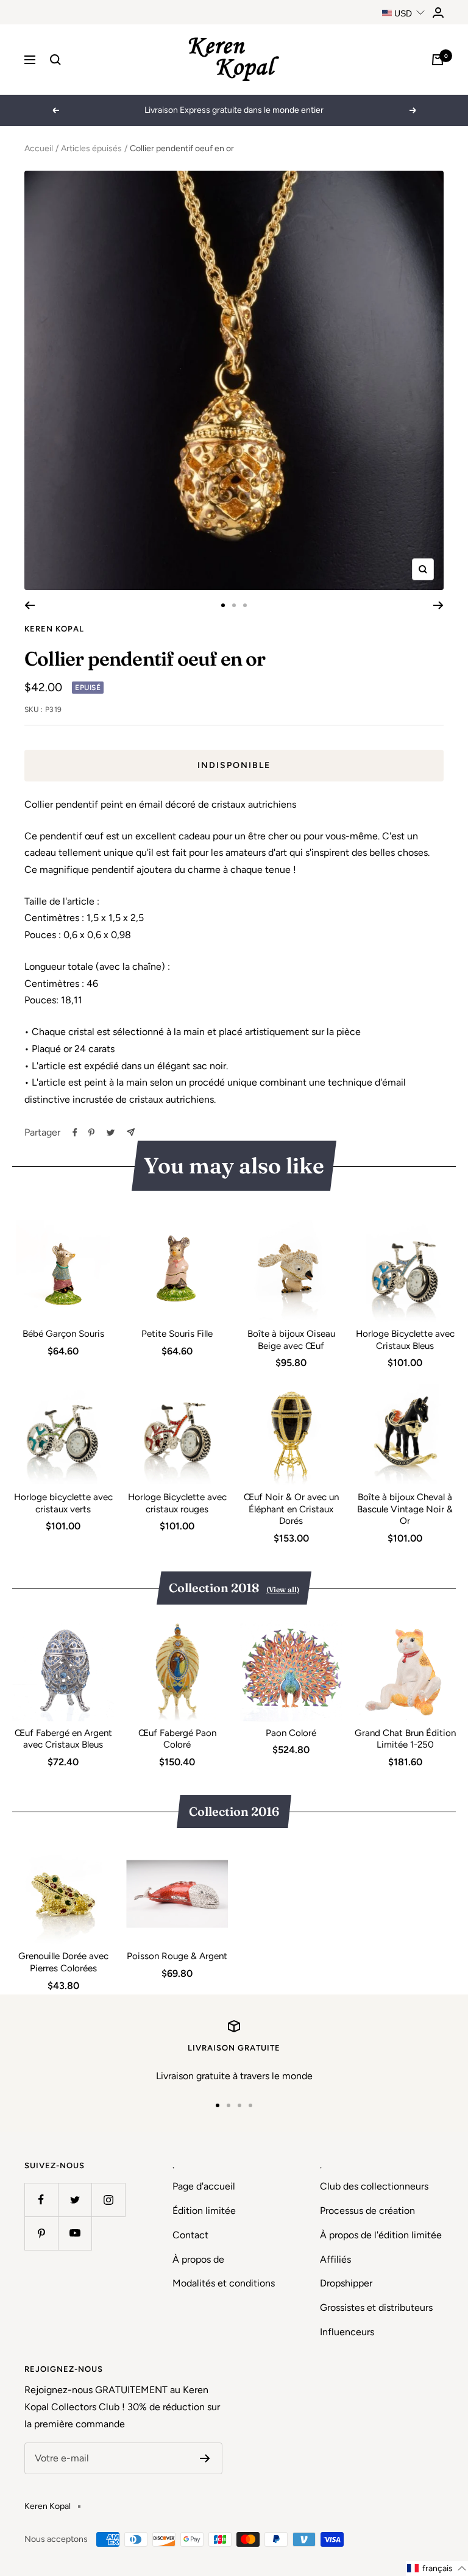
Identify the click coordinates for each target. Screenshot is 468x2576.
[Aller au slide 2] (234, 605)
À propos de (198, 2259)
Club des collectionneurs (374, 2186)
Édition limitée (204, 2211)
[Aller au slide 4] (250, 2105)
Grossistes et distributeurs (376, 2307)
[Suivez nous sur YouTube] (75, 2233)
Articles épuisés (91, 148)
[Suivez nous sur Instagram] (108, 2200)
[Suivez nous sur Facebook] (41, 2200)
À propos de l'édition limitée (381, 2235)
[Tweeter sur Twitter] (111, 1133)
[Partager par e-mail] (131, 1132)
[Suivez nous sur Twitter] (75, 2200)
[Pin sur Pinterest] (91, 1133)
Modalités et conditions (224, 2283)
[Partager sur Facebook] (75, 1133)
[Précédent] (30, 605)
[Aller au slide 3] (245, 605)
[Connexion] (438, 12)
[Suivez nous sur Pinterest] (41, 2233)
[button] (437, 2568)
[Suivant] (438, 605)
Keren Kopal (54, 629)
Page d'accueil (204, 2186)
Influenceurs (347, 2332)
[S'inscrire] (205, 2458)
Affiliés (335, 2259)
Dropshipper (346, 2283)
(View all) (283, 1589)
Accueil (39, 148)
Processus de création (367, 2211)
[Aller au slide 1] (223, 605)
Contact (190, 2235)
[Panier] (438, 60)
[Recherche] (55, 60)
